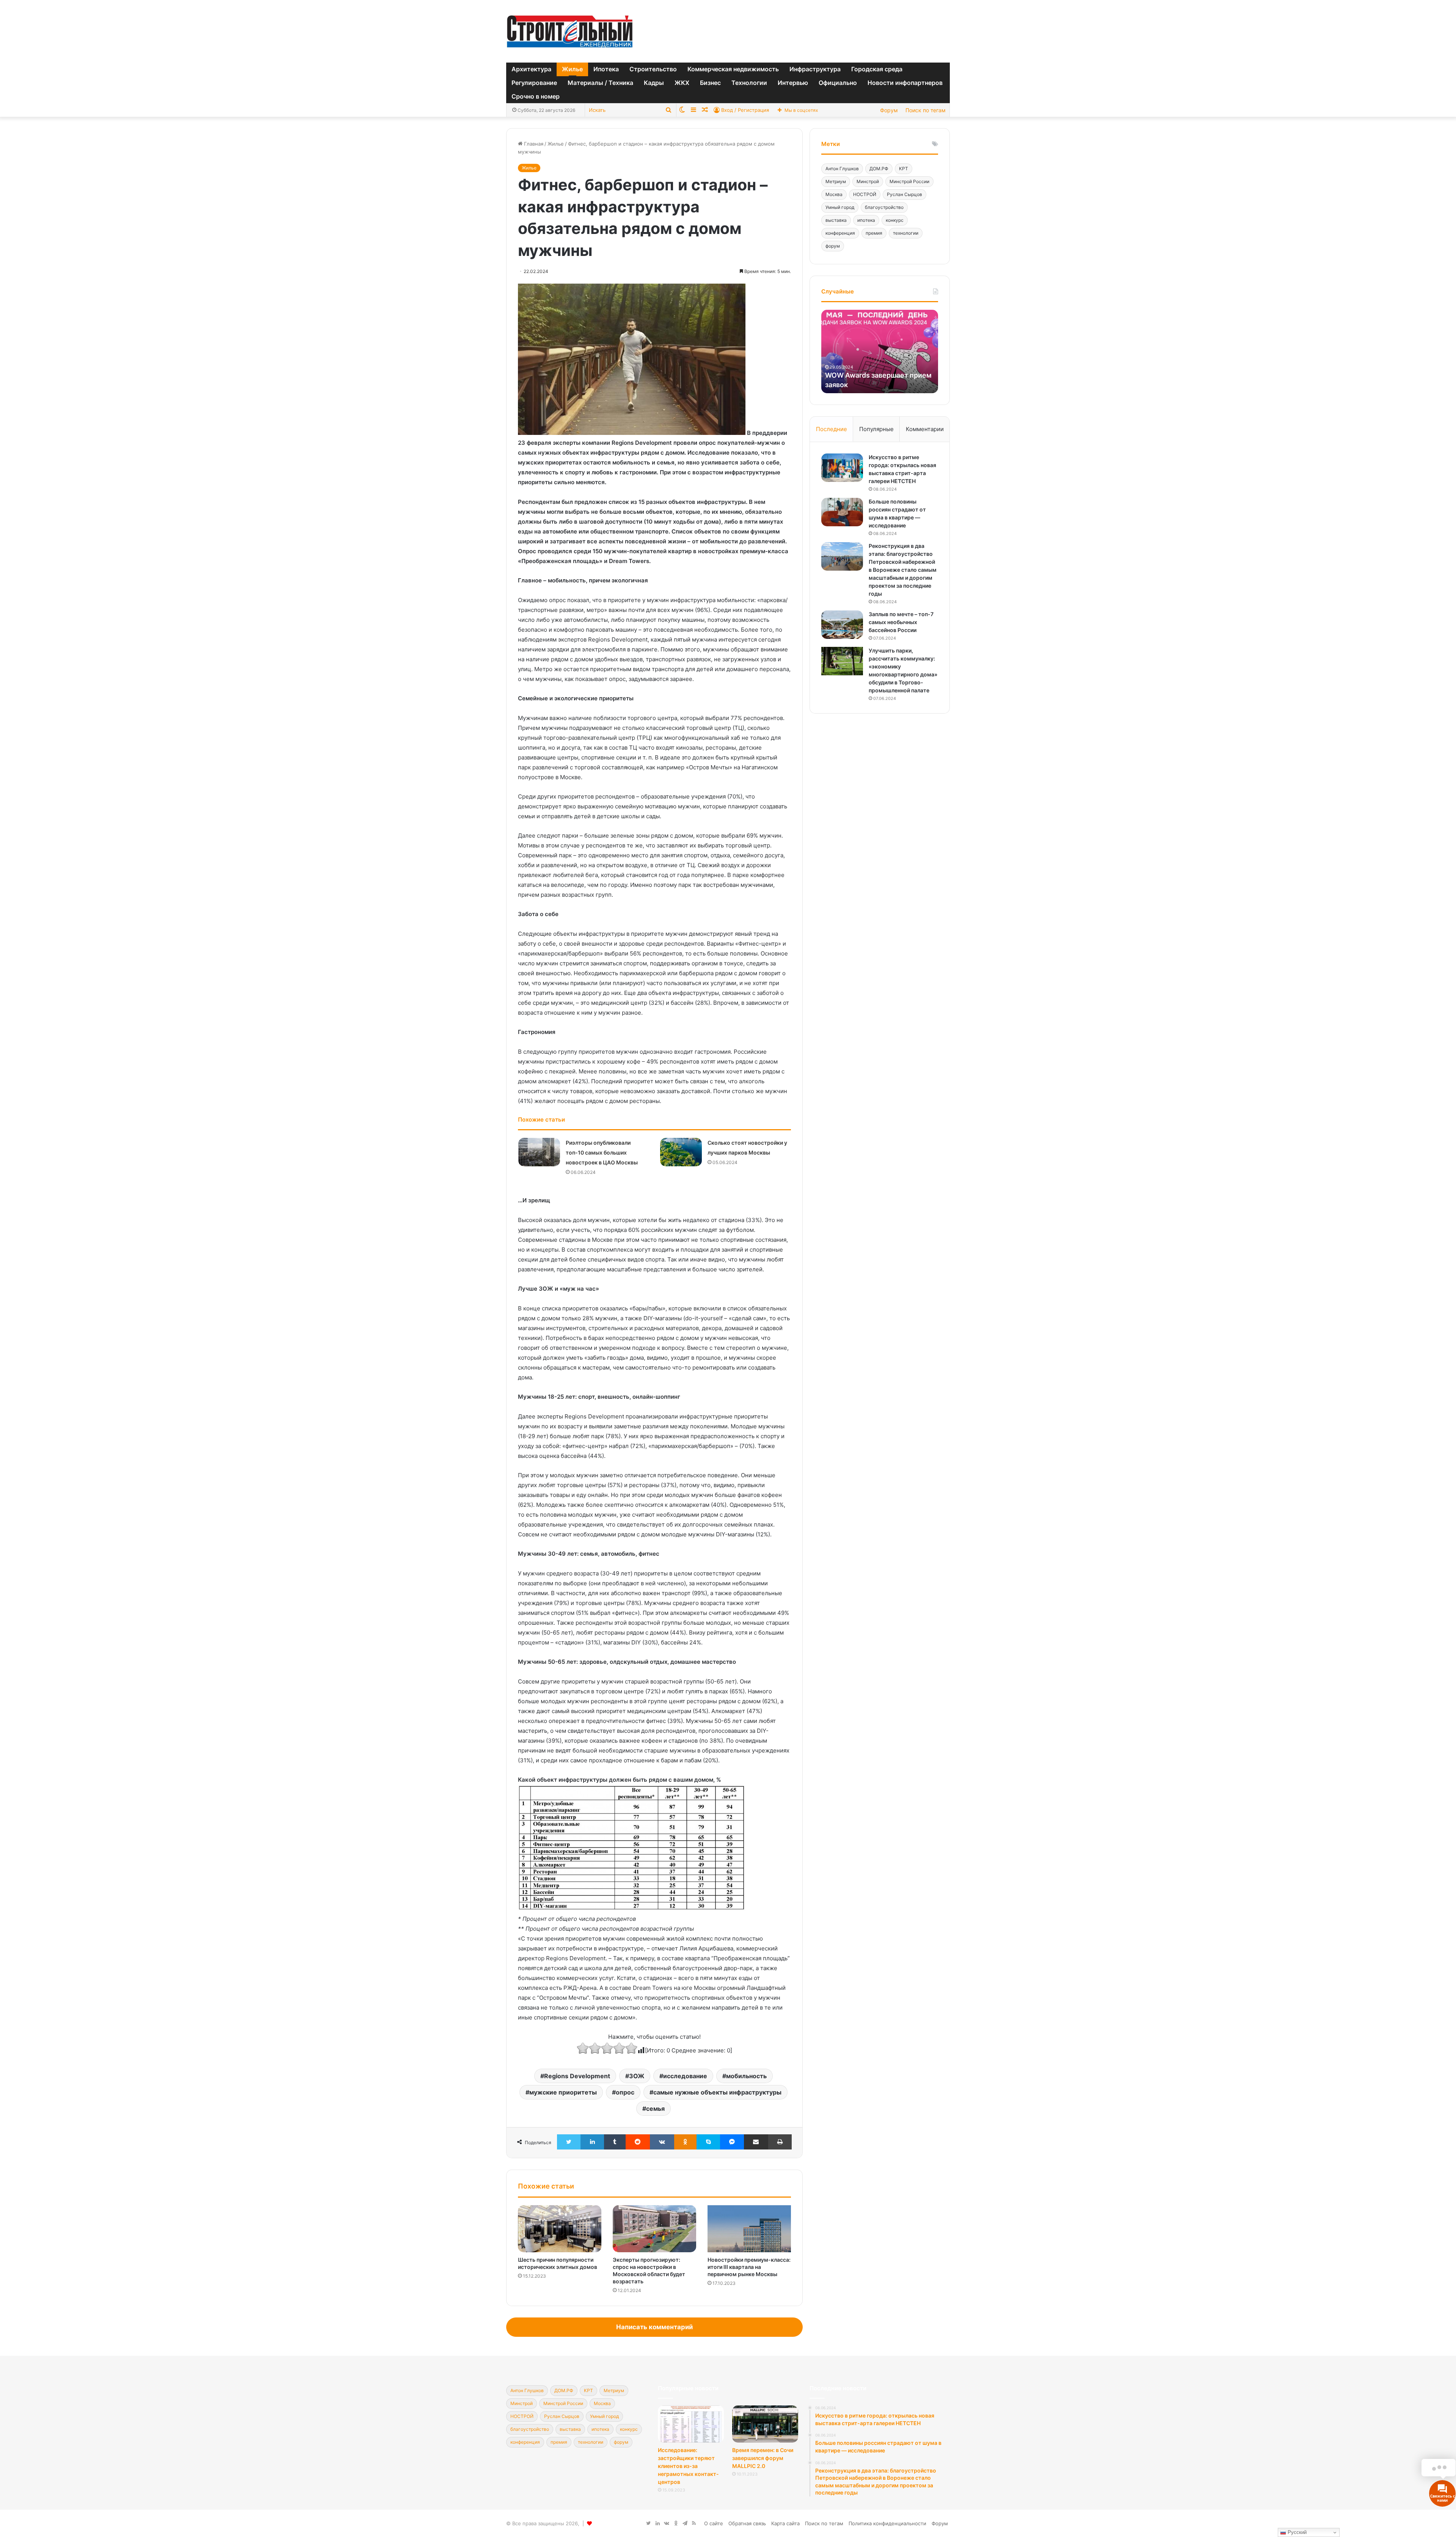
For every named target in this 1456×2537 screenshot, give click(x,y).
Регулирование (534, 83)
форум (833, 246)
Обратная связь (747, 2523)
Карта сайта (785, 2523)
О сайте (714, 2523)
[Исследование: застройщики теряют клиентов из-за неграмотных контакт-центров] (691, 2424)
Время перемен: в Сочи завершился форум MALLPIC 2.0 (763, 2458)
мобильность (746, 2076)
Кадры (654, 83)
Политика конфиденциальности (887, 2523)
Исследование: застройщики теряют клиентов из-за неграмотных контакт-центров (688, 2466)
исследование (685, 2076)
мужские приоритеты (563, 2092)
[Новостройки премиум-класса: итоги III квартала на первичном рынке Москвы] (749, 2229)
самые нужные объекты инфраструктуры (717, 2092)
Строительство (653, 69)
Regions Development (577, 2076)
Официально (838, 83)
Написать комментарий (654, 2327)
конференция (840, 233)
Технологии (749, 83)
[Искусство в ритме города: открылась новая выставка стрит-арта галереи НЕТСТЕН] (842, 468)
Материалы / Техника (600, 83)
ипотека (866, 220)
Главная (533, 144)
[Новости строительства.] (570, 31)
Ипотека (606, 69)
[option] (880, 351)
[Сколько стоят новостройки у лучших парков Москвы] (681, 1152)
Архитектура (531, 69)
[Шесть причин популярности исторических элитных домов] (560, 2229)
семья (655, 2109)
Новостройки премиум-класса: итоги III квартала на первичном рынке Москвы (749, 2267)
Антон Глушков (842, 169)
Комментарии (925, 429)
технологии (906, 233)
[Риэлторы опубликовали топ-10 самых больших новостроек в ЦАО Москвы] (539, 1152)
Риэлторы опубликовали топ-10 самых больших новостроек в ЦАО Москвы (602, 1152)
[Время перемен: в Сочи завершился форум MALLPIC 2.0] (765, 2424)
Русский (1296, 2532)
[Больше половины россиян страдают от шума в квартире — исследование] (842, 512)
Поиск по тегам (926, 110)
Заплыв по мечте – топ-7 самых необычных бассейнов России (901, 622)
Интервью (793, 83)
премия (874, 233)
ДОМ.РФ (879, 169)
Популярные (876, 429)
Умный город (840, 207)
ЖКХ (682, 83)
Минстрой (868, 181)
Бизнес (710, 83)
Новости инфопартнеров (905, 83)
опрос (625, 2092)
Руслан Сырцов (905, 194)
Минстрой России (909, 181)
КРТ (904, 169)
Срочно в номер (536, 96)
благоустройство (884, 207)
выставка (836, 220)
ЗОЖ (637, 2076)
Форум (889, 110)
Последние (832, 429)
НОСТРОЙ (865, 194)
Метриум (836, 181)
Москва (834, 194)
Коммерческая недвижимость (733, 69)
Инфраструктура (815, 69)
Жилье (572, 69)
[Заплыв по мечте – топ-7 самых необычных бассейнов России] (842, 625)
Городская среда (877, 69)
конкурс (895, 220)
